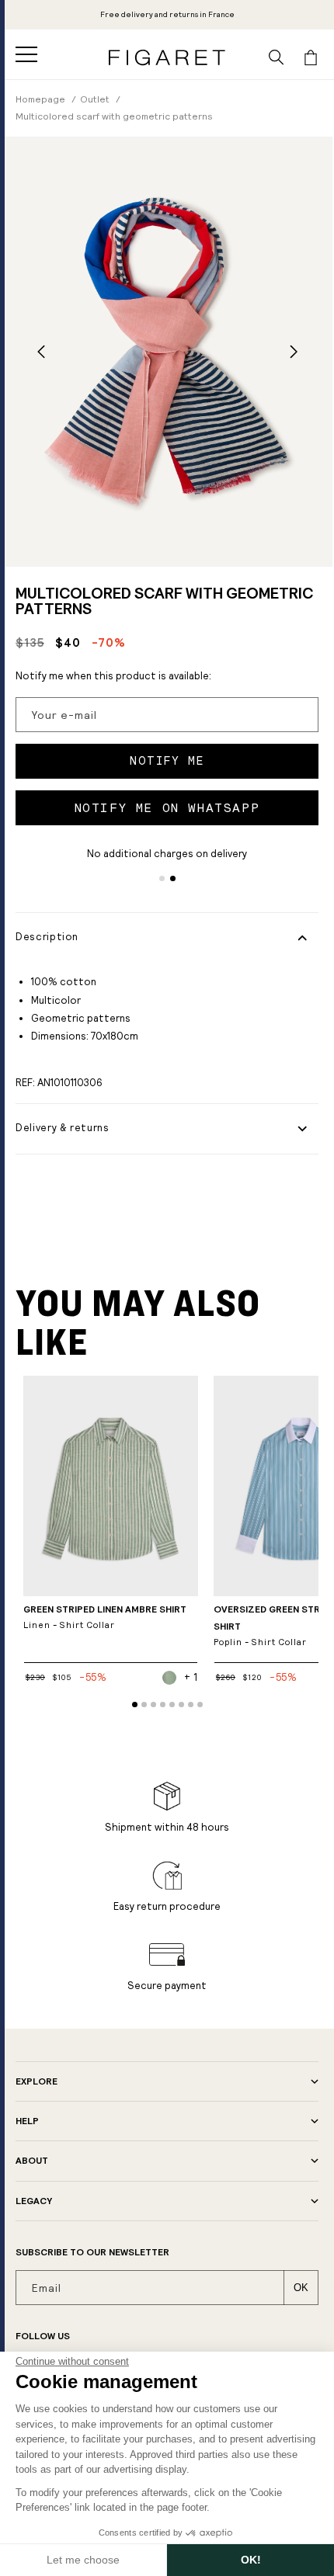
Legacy (34, 2201)
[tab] (162, 878)
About (32, 2161)
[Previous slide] (41, 352)
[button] (26, 54)
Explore (37, 2081)
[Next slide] (293, 352)
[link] (167, 15)
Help (27, 2121)
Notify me (167, 761)
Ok (301, 2288)
